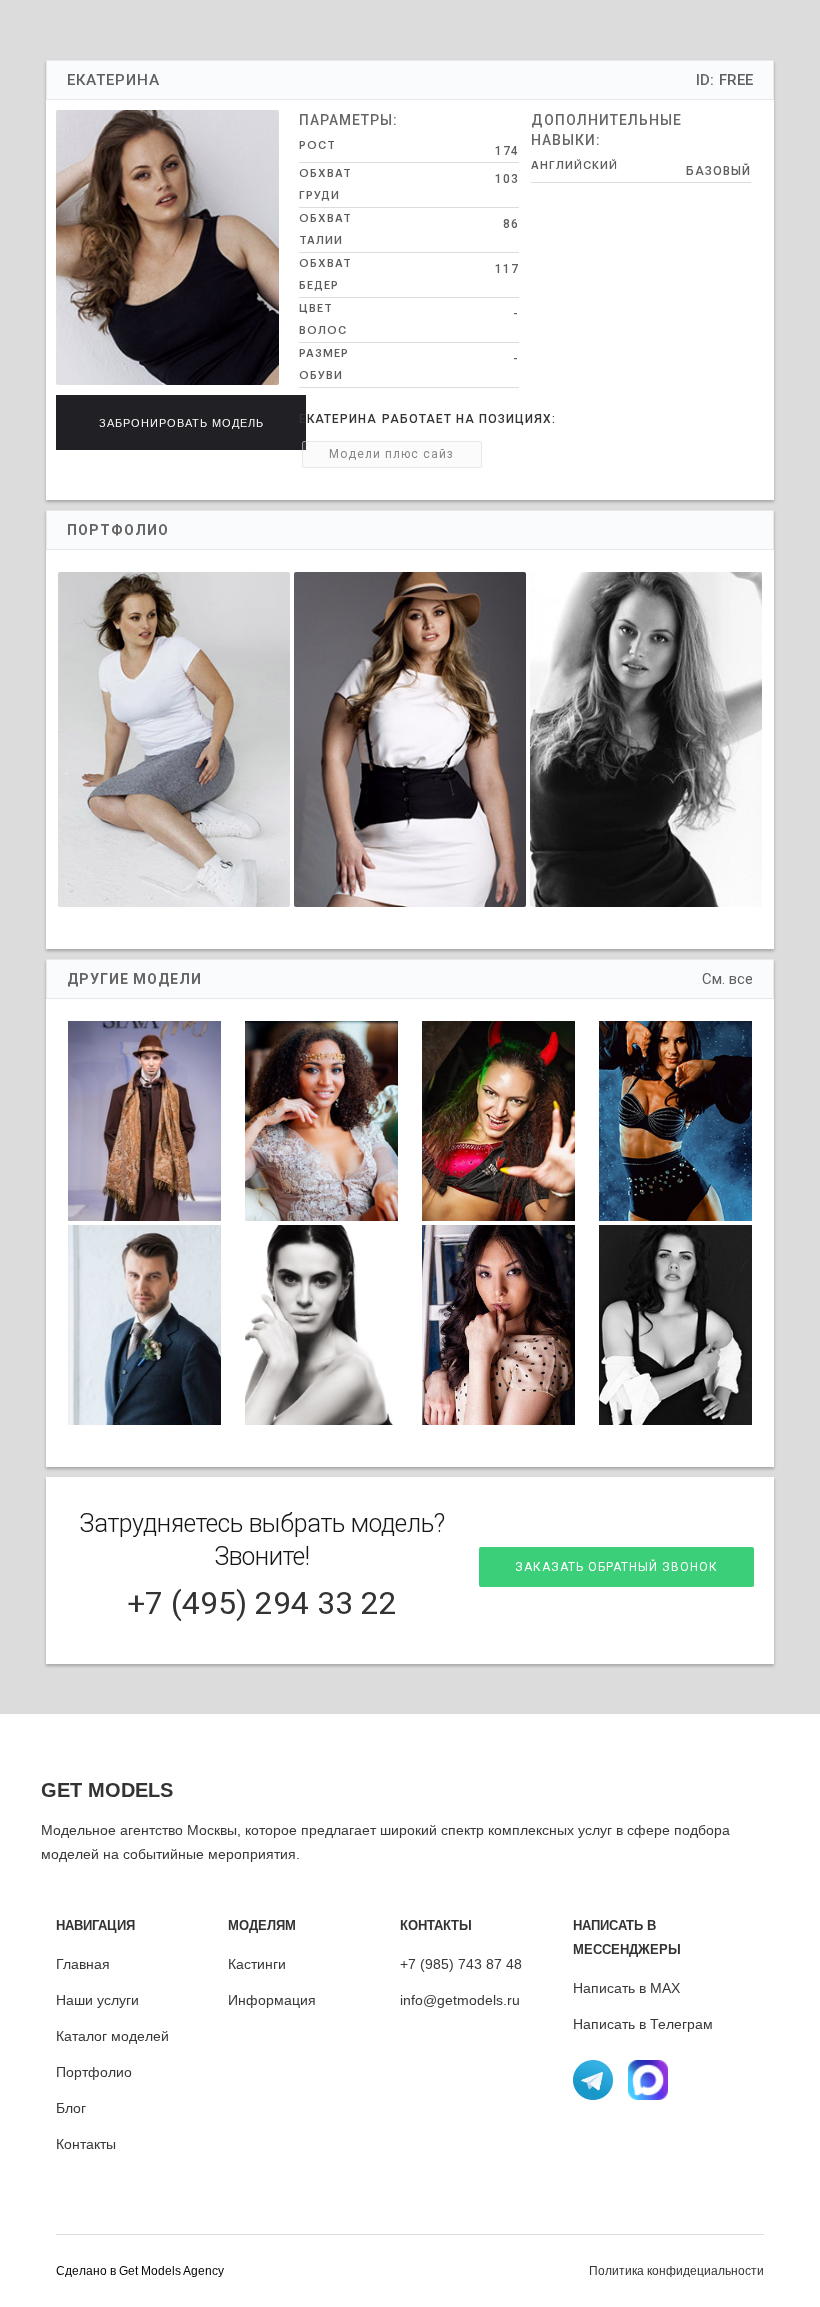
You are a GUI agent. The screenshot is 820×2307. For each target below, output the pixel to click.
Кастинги (257, 1964)
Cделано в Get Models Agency (140, 2271)
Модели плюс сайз (391, 454)
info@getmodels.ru (460, 2000)
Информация (272, 2000)
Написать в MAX (626, 1988)
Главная (83, 1964)
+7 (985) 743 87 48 (461, 1964)
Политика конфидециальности (676, 2271)
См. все (727, 979)
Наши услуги (97, 2000)
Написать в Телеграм (643, 2024)
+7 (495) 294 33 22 (262, 1603)
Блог (71, 2108)
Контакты (86, 2144)
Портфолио (94, 2072)
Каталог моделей (112, 2036)
